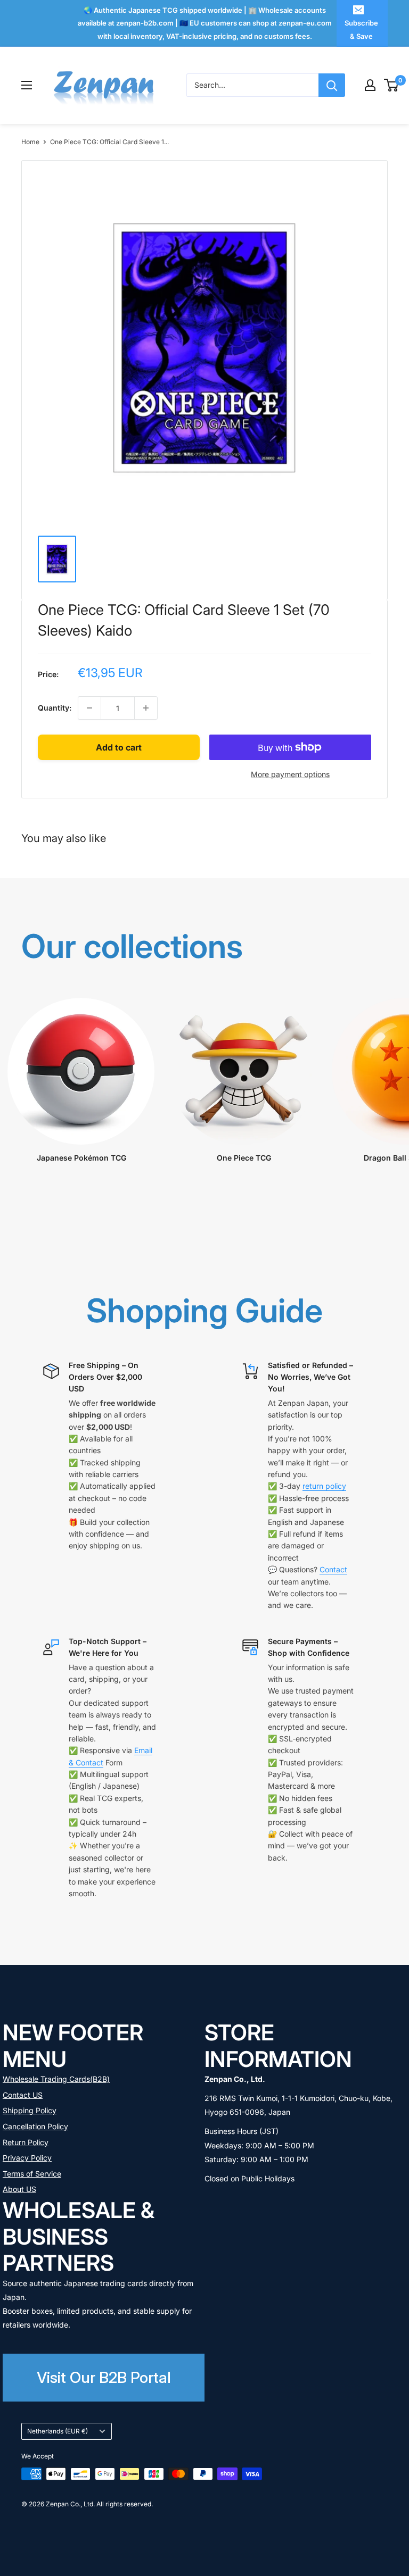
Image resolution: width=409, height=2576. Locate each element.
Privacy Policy (27, 2158)
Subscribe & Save (361, 29)
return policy (324, 1486)
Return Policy (26, 2142)
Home (30, 142)
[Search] (332, 85)
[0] (392, 85)
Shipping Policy (30, 2110)
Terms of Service (32, 2174)
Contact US (23, 2095)
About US (19, 2189)
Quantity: (55, 708)
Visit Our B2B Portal (104, 2377)
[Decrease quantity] (89, 708)
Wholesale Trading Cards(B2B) (56, 2079)
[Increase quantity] (146, 708)
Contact (333, 1569)
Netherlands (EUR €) (58, 2431)
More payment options (290, 774)
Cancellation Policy (35, 2126)
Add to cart (119, 747)
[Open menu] (27, 85)
